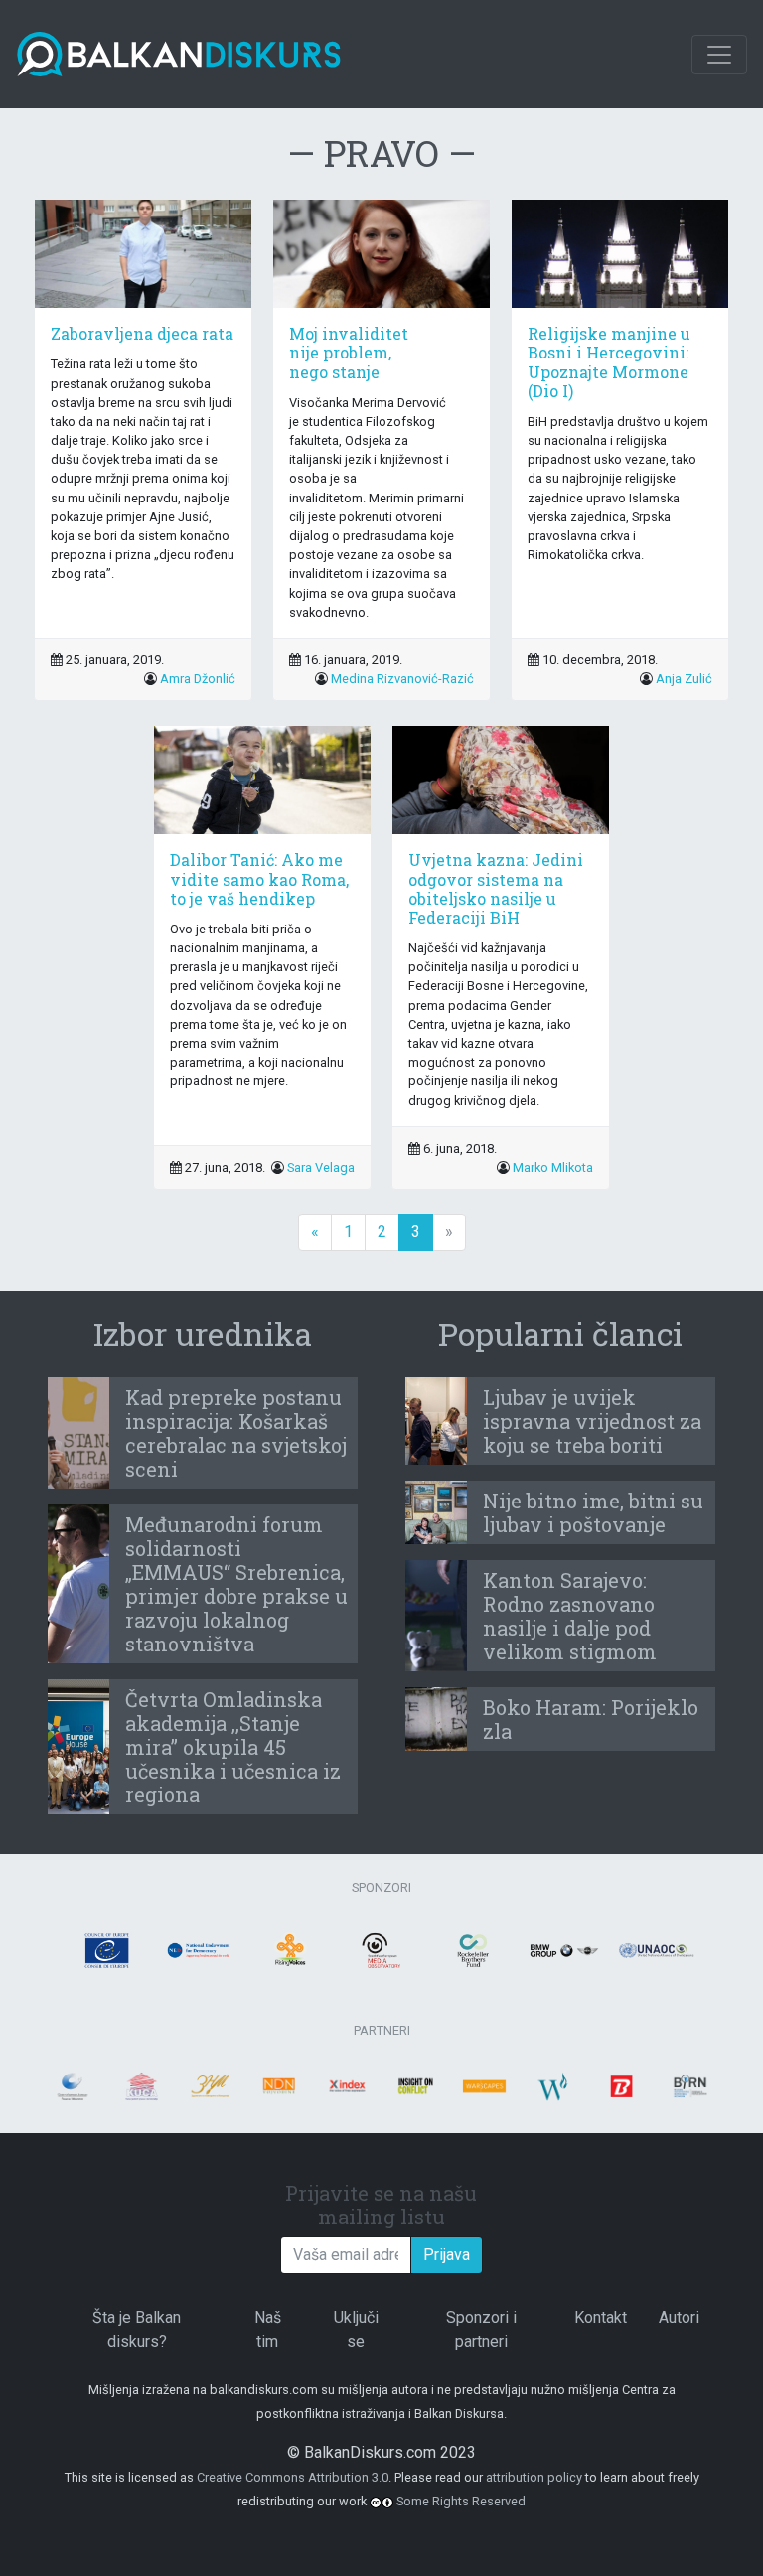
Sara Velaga (321, 1167)
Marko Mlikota (553, 1167)
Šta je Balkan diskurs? (137, 2329)
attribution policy (534, 2477)
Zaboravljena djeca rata (142, 333)
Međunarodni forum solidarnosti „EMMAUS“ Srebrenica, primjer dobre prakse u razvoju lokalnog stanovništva (236, 1584)
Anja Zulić (684, 679)
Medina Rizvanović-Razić (402, 679)
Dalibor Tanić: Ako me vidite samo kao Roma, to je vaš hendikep (259, 878)
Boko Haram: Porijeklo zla (591, 1719)
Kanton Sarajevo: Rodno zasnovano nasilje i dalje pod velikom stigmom (570, 1616)
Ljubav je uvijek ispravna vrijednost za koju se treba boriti (592, 1421)
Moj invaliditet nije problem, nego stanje (349, 352)
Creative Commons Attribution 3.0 (293, 2477)
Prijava (447, 2255)
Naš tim (268, 2329)
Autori (679, 2317)
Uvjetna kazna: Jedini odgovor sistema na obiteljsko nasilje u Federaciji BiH (496, 888)
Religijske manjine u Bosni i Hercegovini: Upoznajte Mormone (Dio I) (609, 362)
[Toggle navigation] (719, 55)
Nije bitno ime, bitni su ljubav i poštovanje (593, 1512)
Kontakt (601, 2317)
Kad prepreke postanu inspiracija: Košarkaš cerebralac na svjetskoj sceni (236, 1433)
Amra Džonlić (198, 679)
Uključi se (356, 2329)
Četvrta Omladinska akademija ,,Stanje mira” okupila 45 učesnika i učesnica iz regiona (233, 1747)
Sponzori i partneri (481, 2329)
